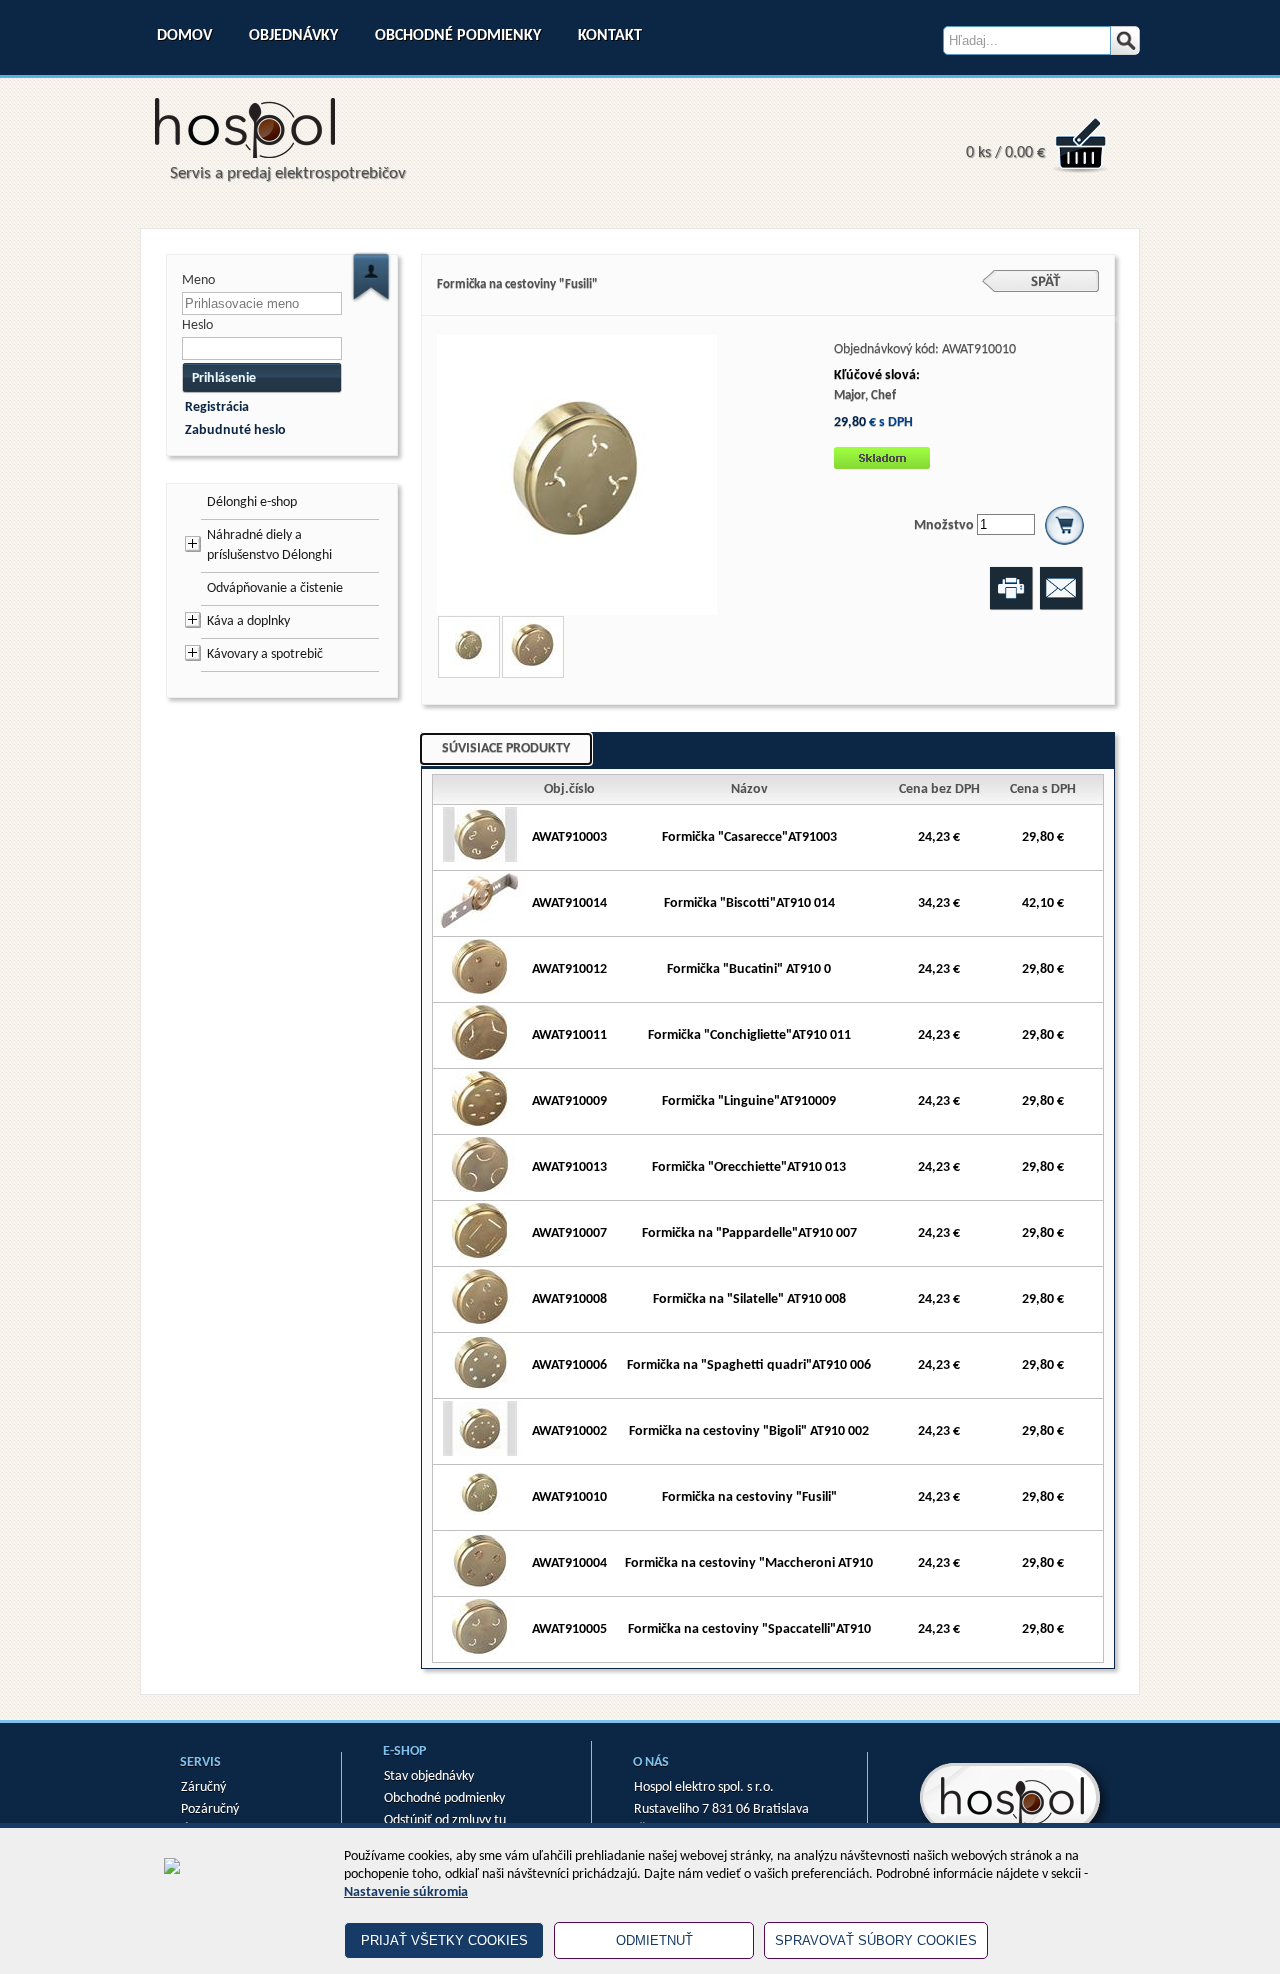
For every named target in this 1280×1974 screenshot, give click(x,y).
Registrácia (217, 407)
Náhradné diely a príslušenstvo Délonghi (269, 545)
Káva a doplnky (248, 621)
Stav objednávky (429, 1776)
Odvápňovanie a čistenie (275, 588)
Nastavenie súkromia (406, 1892)
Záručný (203, 1787)
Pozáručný (210, 1809)
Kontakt (610, 36)
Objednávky (293, 36)
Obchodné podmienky (458, 36)
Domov (184, 36)
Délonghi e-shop (252, 502)
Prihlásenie (224, 378)
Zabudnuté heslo (235, 430)
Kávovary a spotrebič (265, 654)
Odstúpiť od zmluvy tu (445, 1820)
